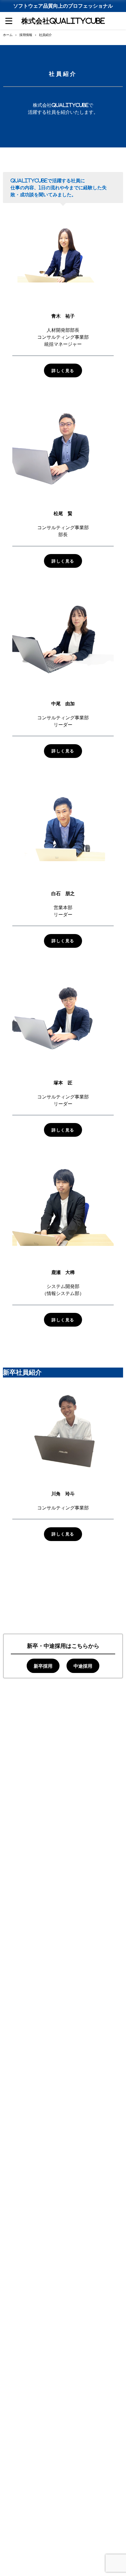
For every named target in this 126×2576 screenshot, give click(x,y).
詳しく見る (63, 371)
